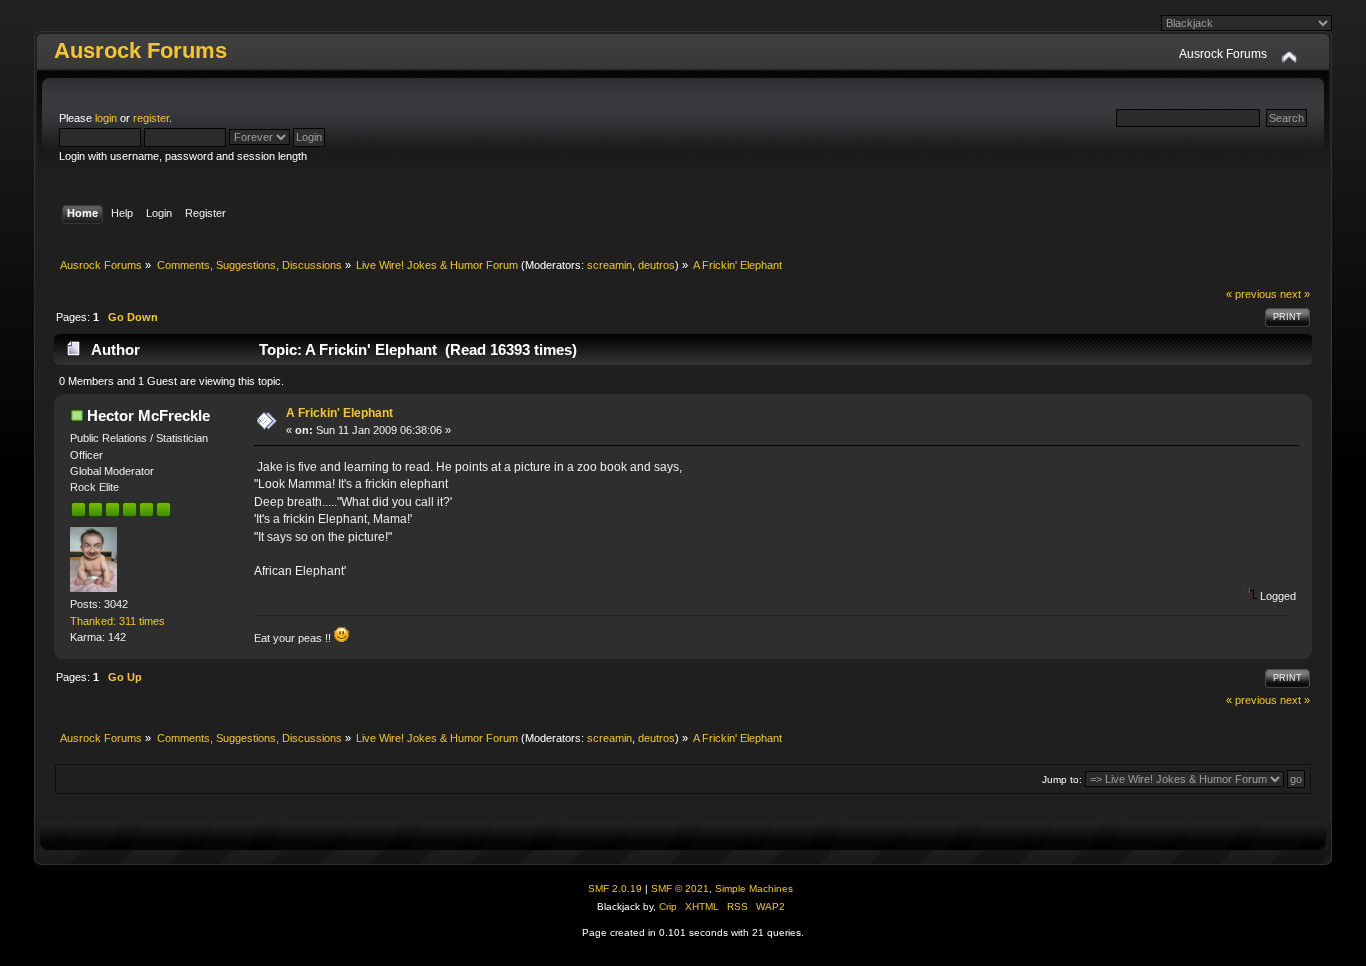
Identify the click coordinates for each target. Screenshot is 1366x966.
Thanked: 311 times (117, 621)
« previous (1251, 294)
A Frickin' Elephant (339, 413)
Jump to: (1062, 779)
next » (1295, 294)
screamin (609, 265)
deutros (656, 265)
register (151, 118)
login (106, 118)
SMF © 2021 (680, 888)
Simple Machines (754, 888)
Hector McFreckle (148, 415)
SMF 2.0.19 (615, 888)
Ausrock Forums (140, 50)
